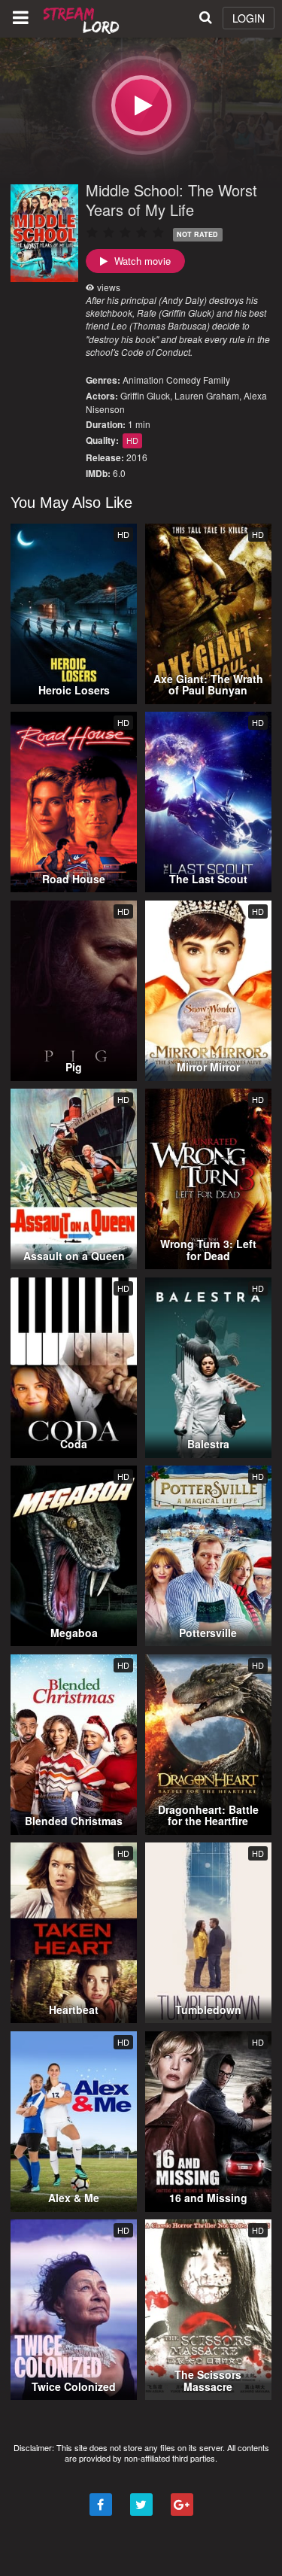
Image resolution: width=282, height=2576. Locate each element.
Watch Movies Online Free (83, 19)
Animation (143, 380)
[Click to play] (141, 105)
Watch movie (141, 261)
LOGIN (249, 18)
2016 (137, 457)
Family (217, 380)
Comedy (183, 380)
